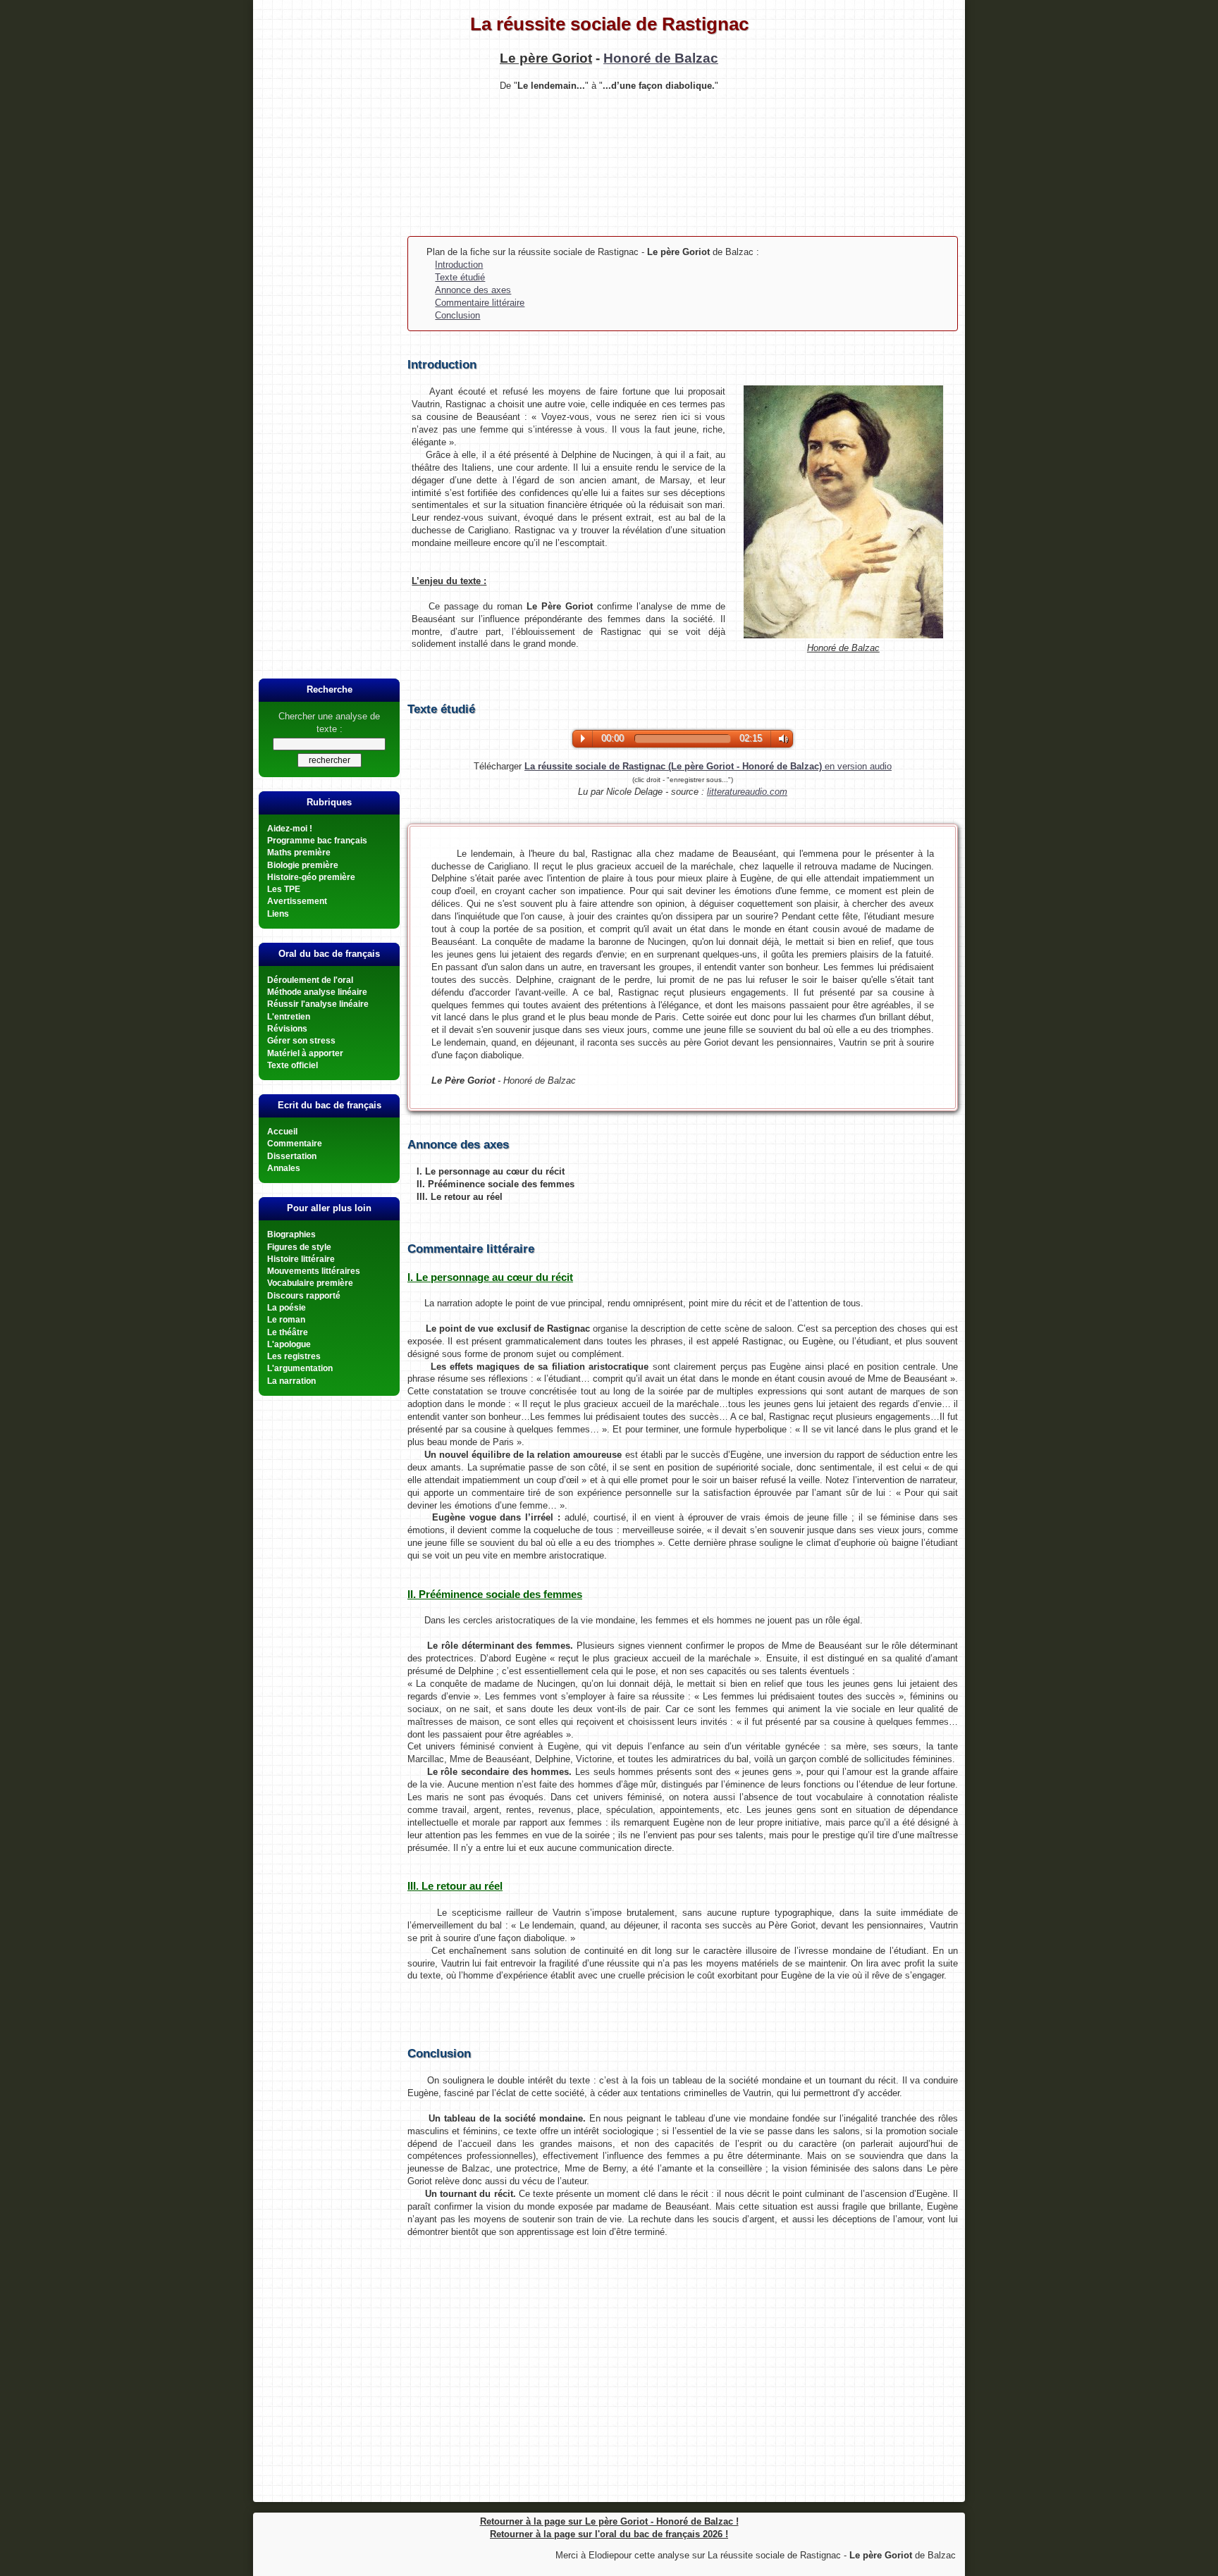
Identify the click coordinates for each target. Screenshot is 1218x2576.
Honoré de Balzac (661, 58)
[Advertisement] (609, 162)
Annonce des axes (473, 290)
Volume (780, 739)
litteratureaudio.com (747, 792)
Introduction (459, 265)
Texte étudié (460, 277)
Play (583, 738)
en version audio (708, 766)
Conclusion (457, 315)
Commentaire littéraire (480, 303)
